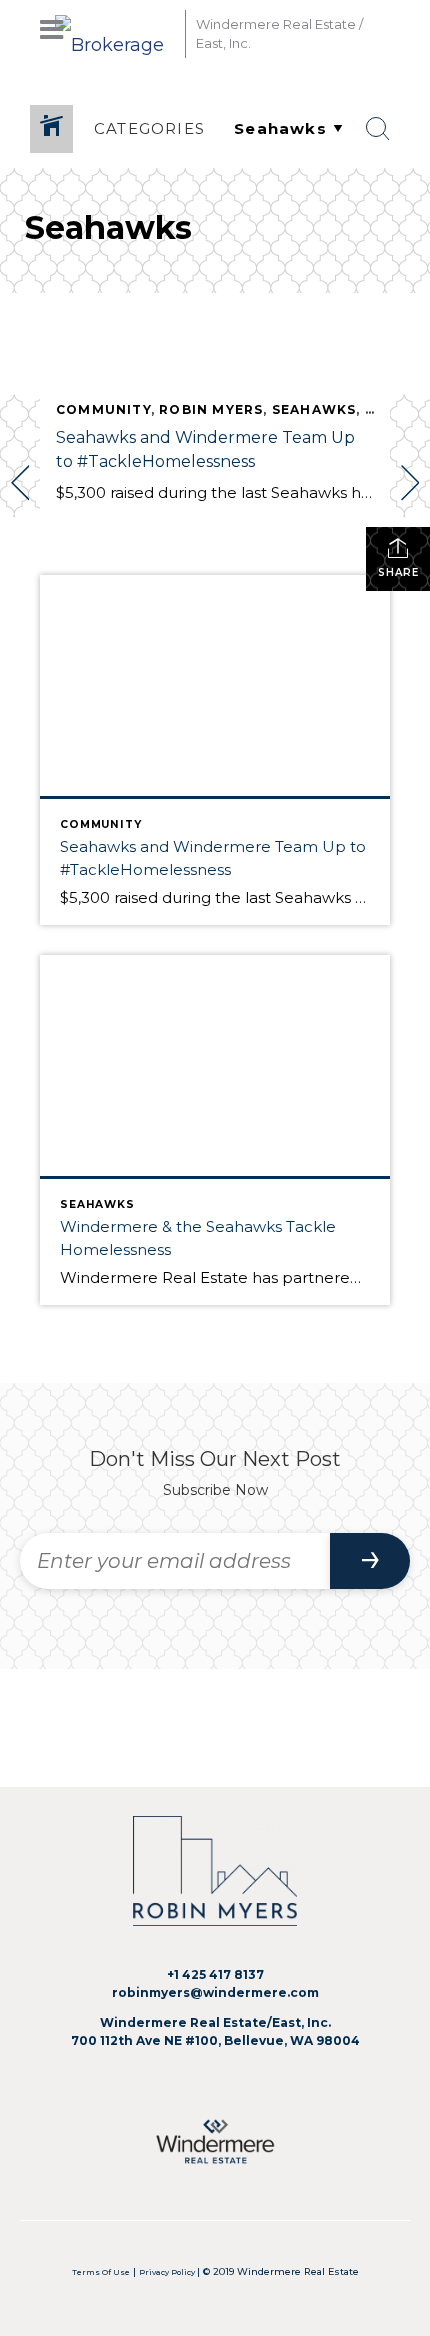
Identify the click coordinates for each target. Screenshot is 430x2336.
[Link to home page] (115, 33)
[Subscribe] (370, 1561)
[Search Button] (378, 129)
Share (398, 572)
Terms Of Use (101, 2272)
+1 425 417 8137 (215, 1974)
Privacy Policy (168, 2272)
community (103, 409)
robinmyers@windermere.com (215, 1992)
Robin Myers (211, 409)
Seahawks (314, 409)
